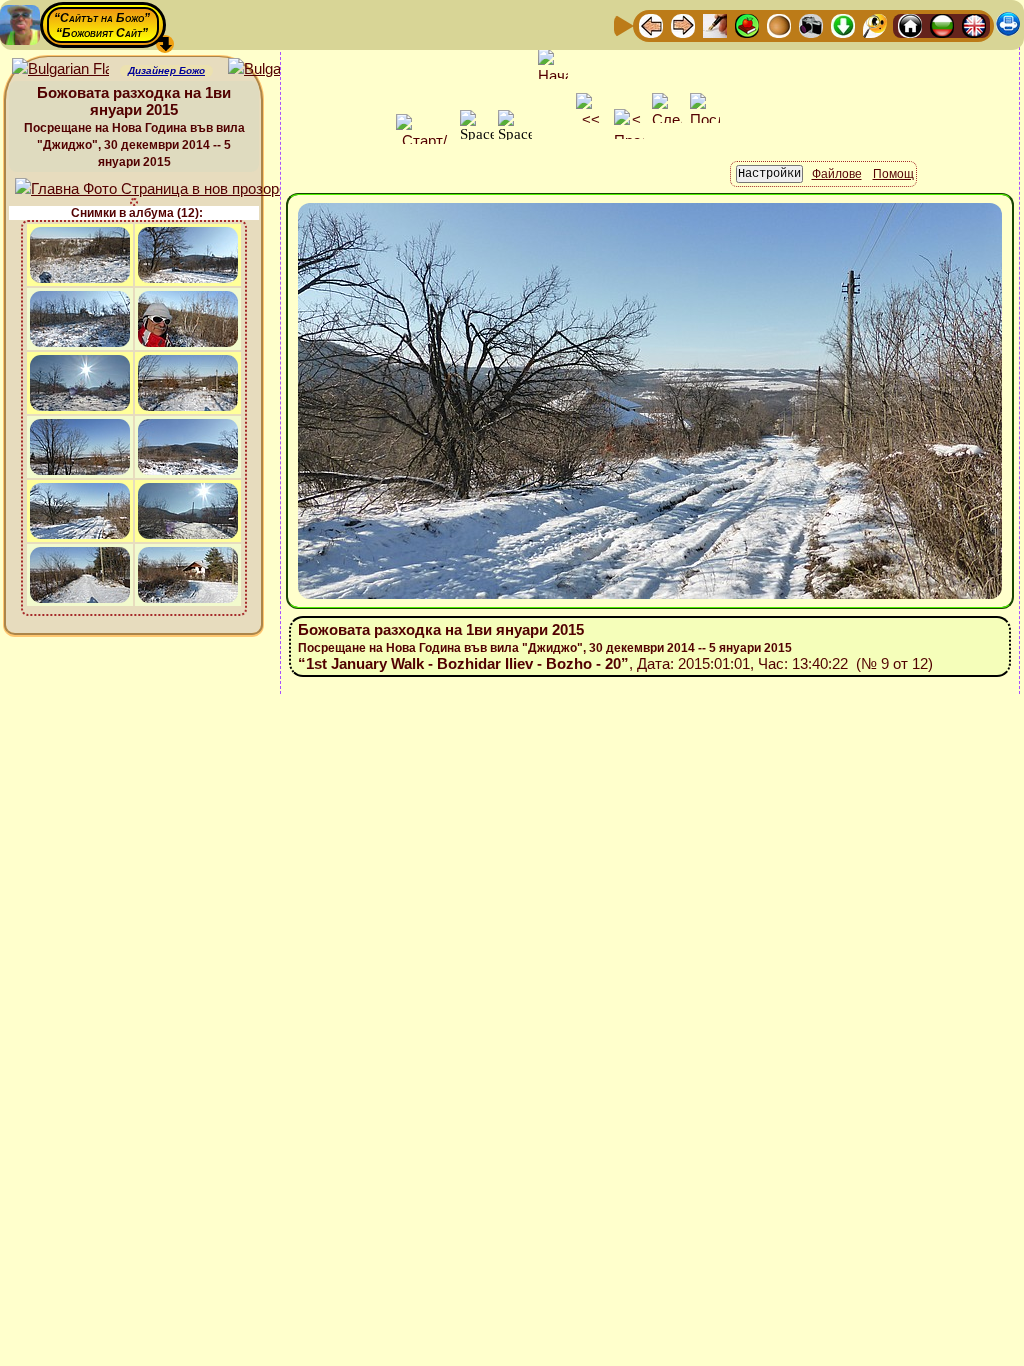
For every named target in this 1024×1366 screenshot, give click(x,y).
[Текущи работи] (779, 24)
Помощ (893, 174)
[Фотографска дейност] (811, 24)
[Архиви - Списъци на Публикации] (715, 24)
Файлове (837, 174)
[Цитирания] (747, 24)
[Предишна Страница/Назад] (651, 24)
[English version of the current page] (60, 69)
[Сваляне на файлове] (843, 24)
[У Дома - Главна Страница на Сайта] (910, 24)
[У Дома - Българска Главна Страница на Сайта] (942, 24)
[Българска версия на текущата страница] (276, 69)
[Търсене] (875, 24)
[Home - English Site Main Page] (974, 24)
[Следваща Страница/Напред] (683, 24)
